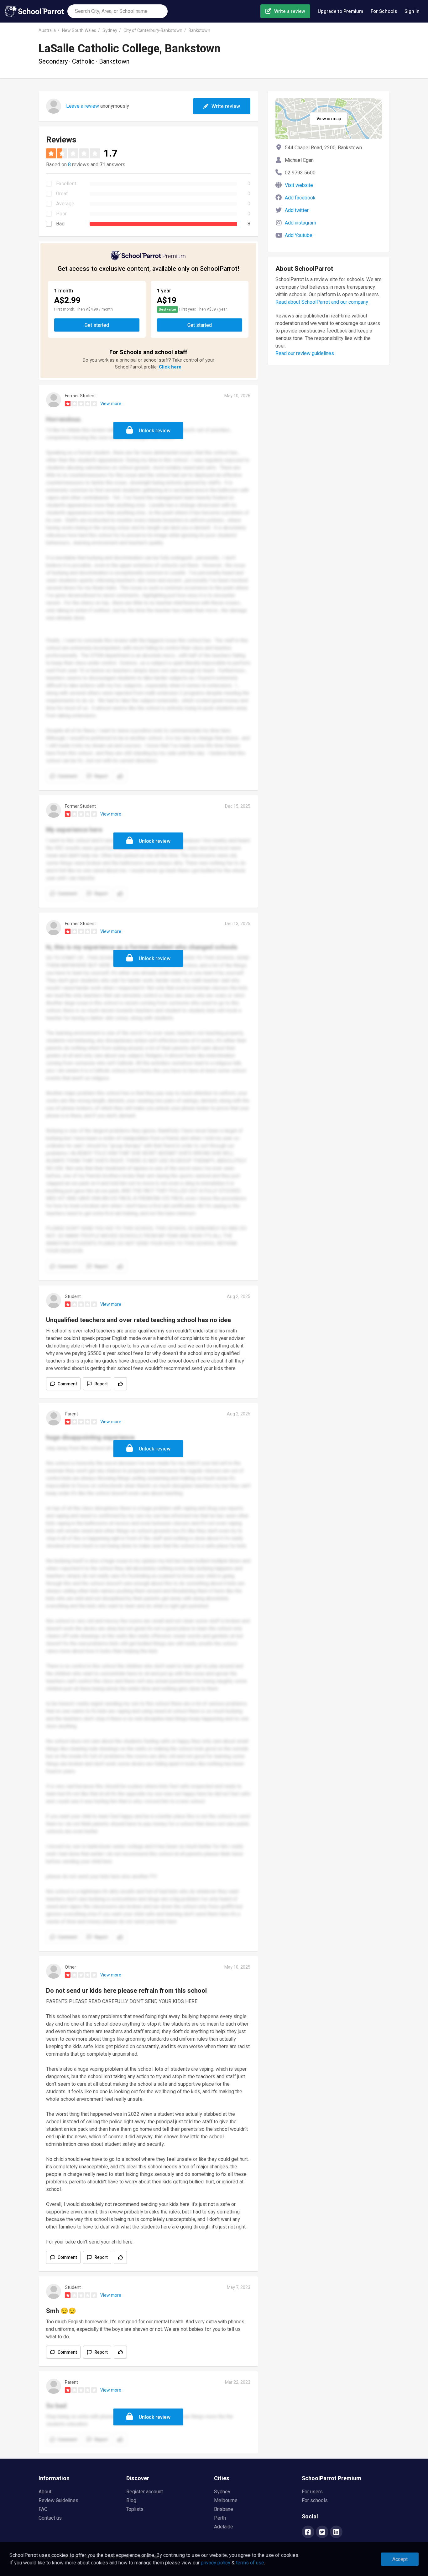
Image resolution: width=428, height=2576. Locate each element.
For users (312, 2492)
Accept (400, 2559)
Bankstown (199, 31)
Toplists (135, 2509)
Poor (61, 214)
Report (101, 1384)
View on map (329, 119)
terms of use (250, 2563)
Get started (97, 325)
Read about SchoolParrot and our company (322, 302)
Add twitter (297, 210)
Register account (145, 2492)
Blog (131, 2501)
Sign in (412, 11)
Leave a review (83, 106)
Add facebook (300, 198)
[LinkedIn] (336, 2532)
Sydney (110, 31)
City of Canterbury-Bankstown (153, 31)
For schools (315, 2501)
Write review (226, 106)
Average (65, 204)
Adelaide (224, 2527)
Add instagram (300, 223)
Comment (67, 1384)
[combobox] (117, 11)
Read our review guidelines (305, 353)
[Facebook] (308, 2532)
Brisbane (224, 2509)
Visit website (299, 185)
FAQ (43, 2509)
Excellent (66, 184)
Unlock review (155, 431)
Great (62, 194)
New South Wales (79, 31)
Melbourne (226, 2501)
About (45, 2492)
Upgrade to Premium (340, 11)
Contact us (50, 2518)
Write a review (290, 11)
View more (111, 404)
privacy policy (216, 2563)
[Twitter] (322, 2532)
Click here (170, 367)
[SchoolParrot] (36, 11)
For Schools (384, 11)
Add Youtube (299, 235)
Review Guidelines (58, 2501)
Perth (220, 2518)
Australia (47, 31)
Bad (60, 224)
